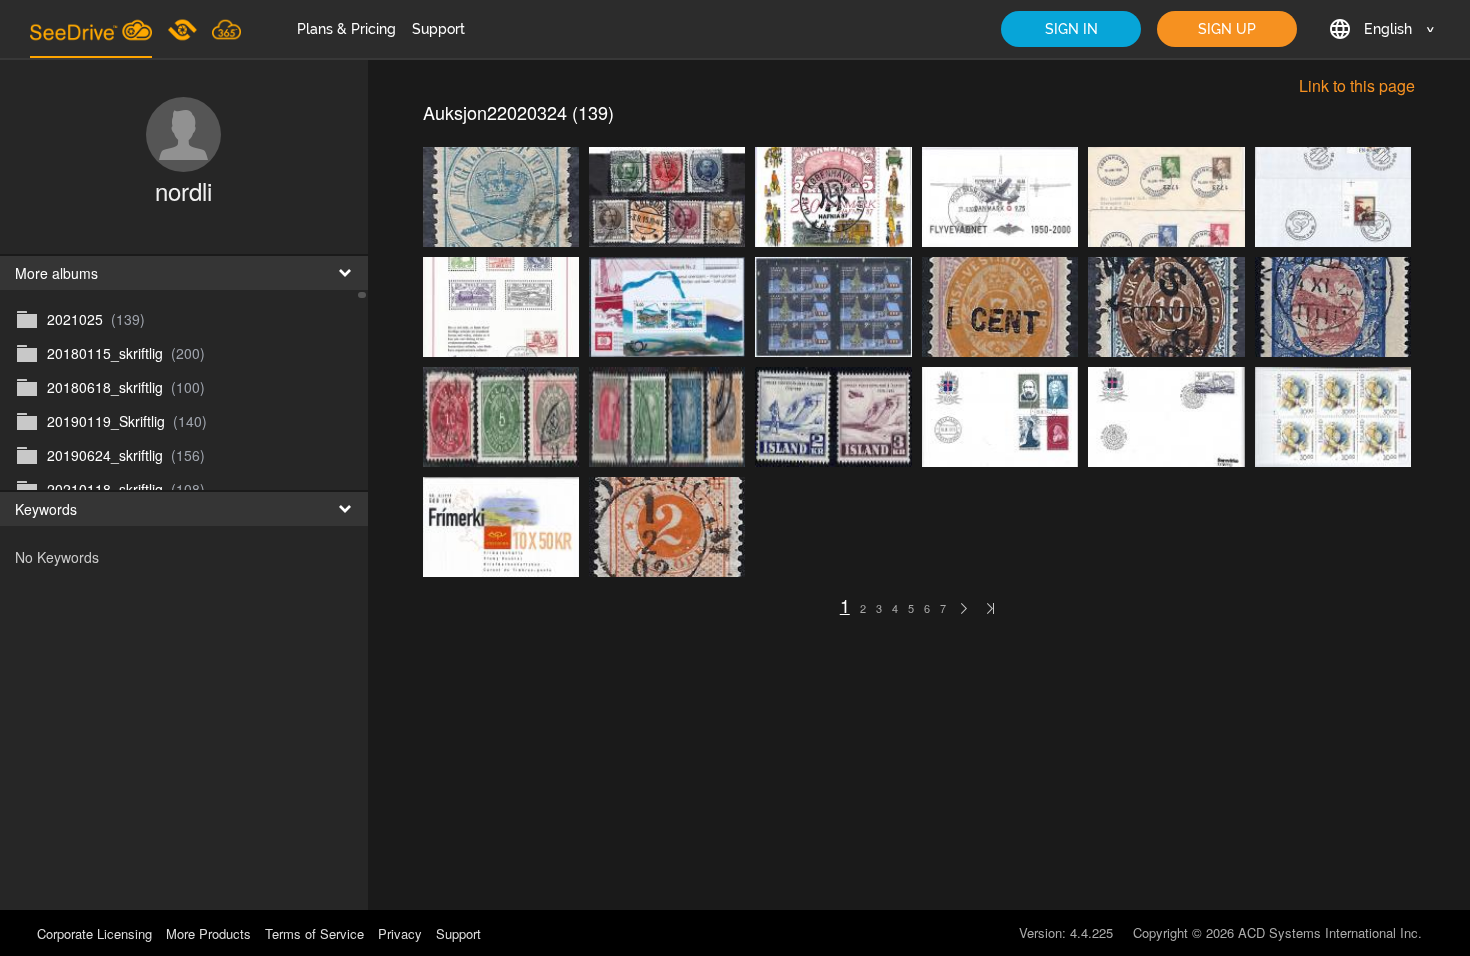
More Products (208, 933)
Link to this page (1357, 91)
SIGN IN (1071, 29)
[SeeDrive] (91, 29)
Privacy (400, 933)
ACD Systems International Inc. (1330, 932)
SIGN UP (1227, 29)
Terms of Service (314, 933)
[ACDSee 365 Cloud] (226, 29)
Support (438, 29)
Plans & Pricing (346, 29)
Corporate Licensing (96, 933)
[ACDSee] (184, 29)
